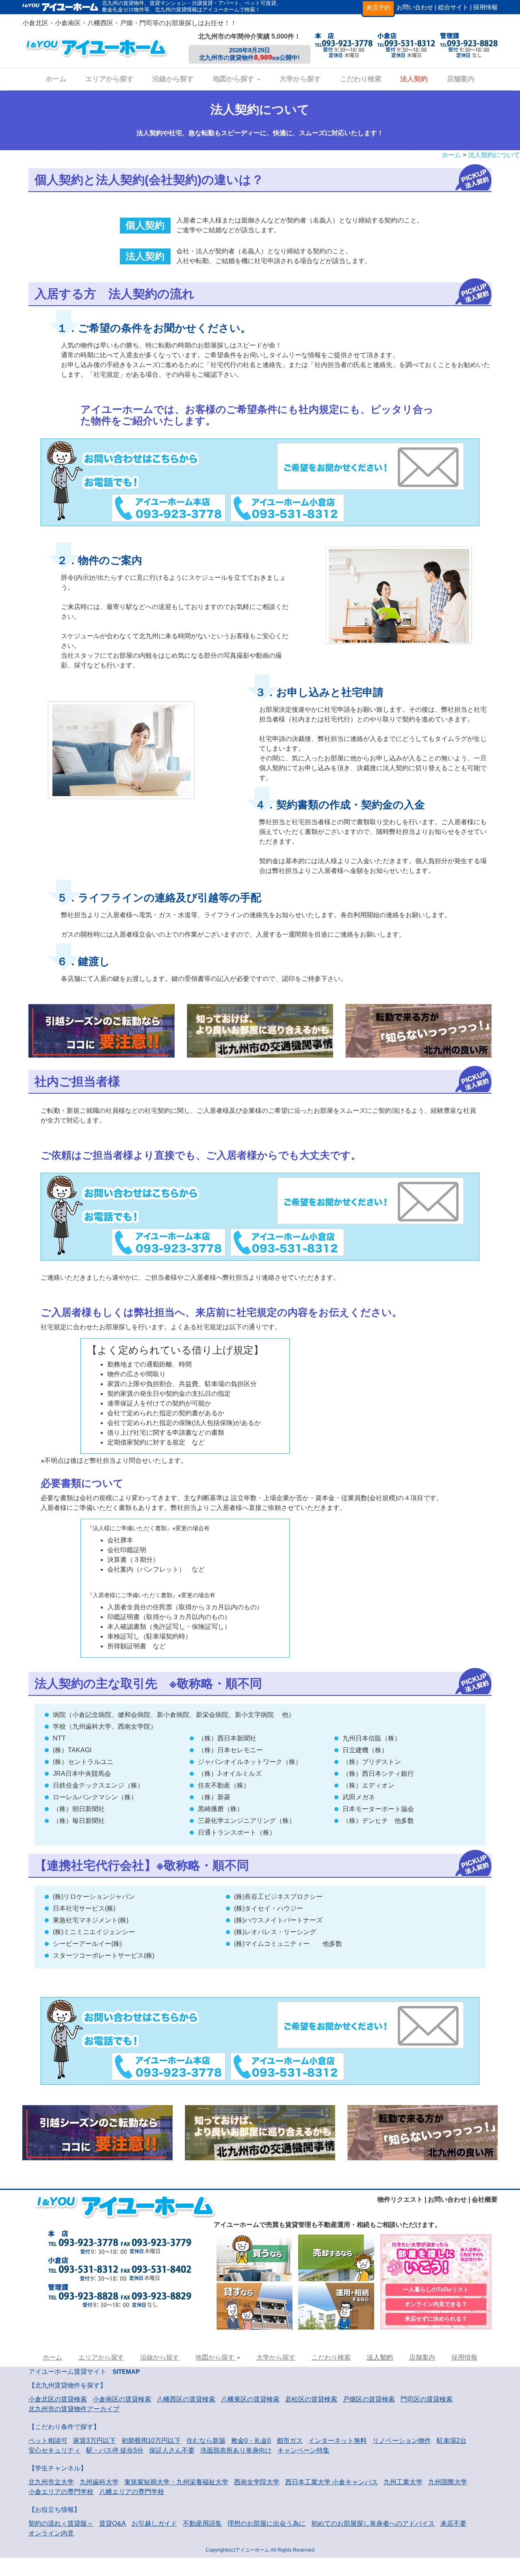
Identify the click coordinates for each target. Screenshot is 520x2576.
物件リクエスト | (402, 2199)
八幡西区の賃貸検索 (186, 2399)
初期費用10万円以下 (151, 2441)
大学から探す (300, 79)
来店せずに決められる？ (436, 2319)
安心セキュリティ (54, 2450)
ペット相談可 (48, 2441)
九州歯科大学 (99, 2482)
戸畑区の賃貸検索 (369, 2399)
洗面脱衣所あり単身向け (236, 2450)
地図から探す (235, 79)
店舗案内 (461, 79)
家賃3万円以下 (94, 2441)
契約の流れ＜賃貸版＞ (61, 2523)
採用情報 (485, 7)
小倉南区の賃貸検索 (122, 2399)
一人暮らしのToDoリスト (436, 2289)
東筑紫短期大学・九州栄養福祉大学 (176, 2482)
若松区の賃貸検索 (311, 2399)
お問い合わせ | (416, 7)
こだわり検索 (361, 79)
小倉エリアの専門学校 (61, 2492)
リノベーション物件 (402, 2441)
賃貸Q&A (113, 2523)
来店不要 (453, 2523)
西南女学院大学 (257, 2482)
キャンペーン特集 (303, 2450)
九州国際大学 (448, 2482)
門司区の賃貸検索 (427, 2399)
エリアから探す (109, 79)
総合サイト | (455, 7)
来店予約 (378, 8)
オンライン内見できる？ (436, 2304)
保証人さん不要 (172, 2450)
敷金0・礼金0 (251, 2441)
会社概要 (485, 2199)
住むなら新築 (206, 2441)
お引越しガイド (154, 2523)
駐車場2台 (452, 2441)
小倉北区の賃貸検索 (58, 2399)
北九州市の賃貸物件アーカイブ (74, 2409)
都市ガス (290, 2441)
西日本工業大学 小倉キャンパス (331, 2482)
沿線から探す (173, 79)
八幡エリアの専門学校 (132, 2492)
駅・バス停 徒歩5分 (115, 2450)
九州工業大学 (403, 2482)
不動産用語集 (202, 2523)
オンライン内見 (51, 2533)
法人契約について (494, 155)
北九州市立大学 (51, 2482)
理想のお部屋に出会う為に (266, 2523)
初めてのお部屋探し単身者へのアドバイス (373, 2523)
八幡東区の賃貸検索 (250, 2399)
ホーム (56, 79)
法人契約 (414, 79)
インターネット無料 (338, 2441)
